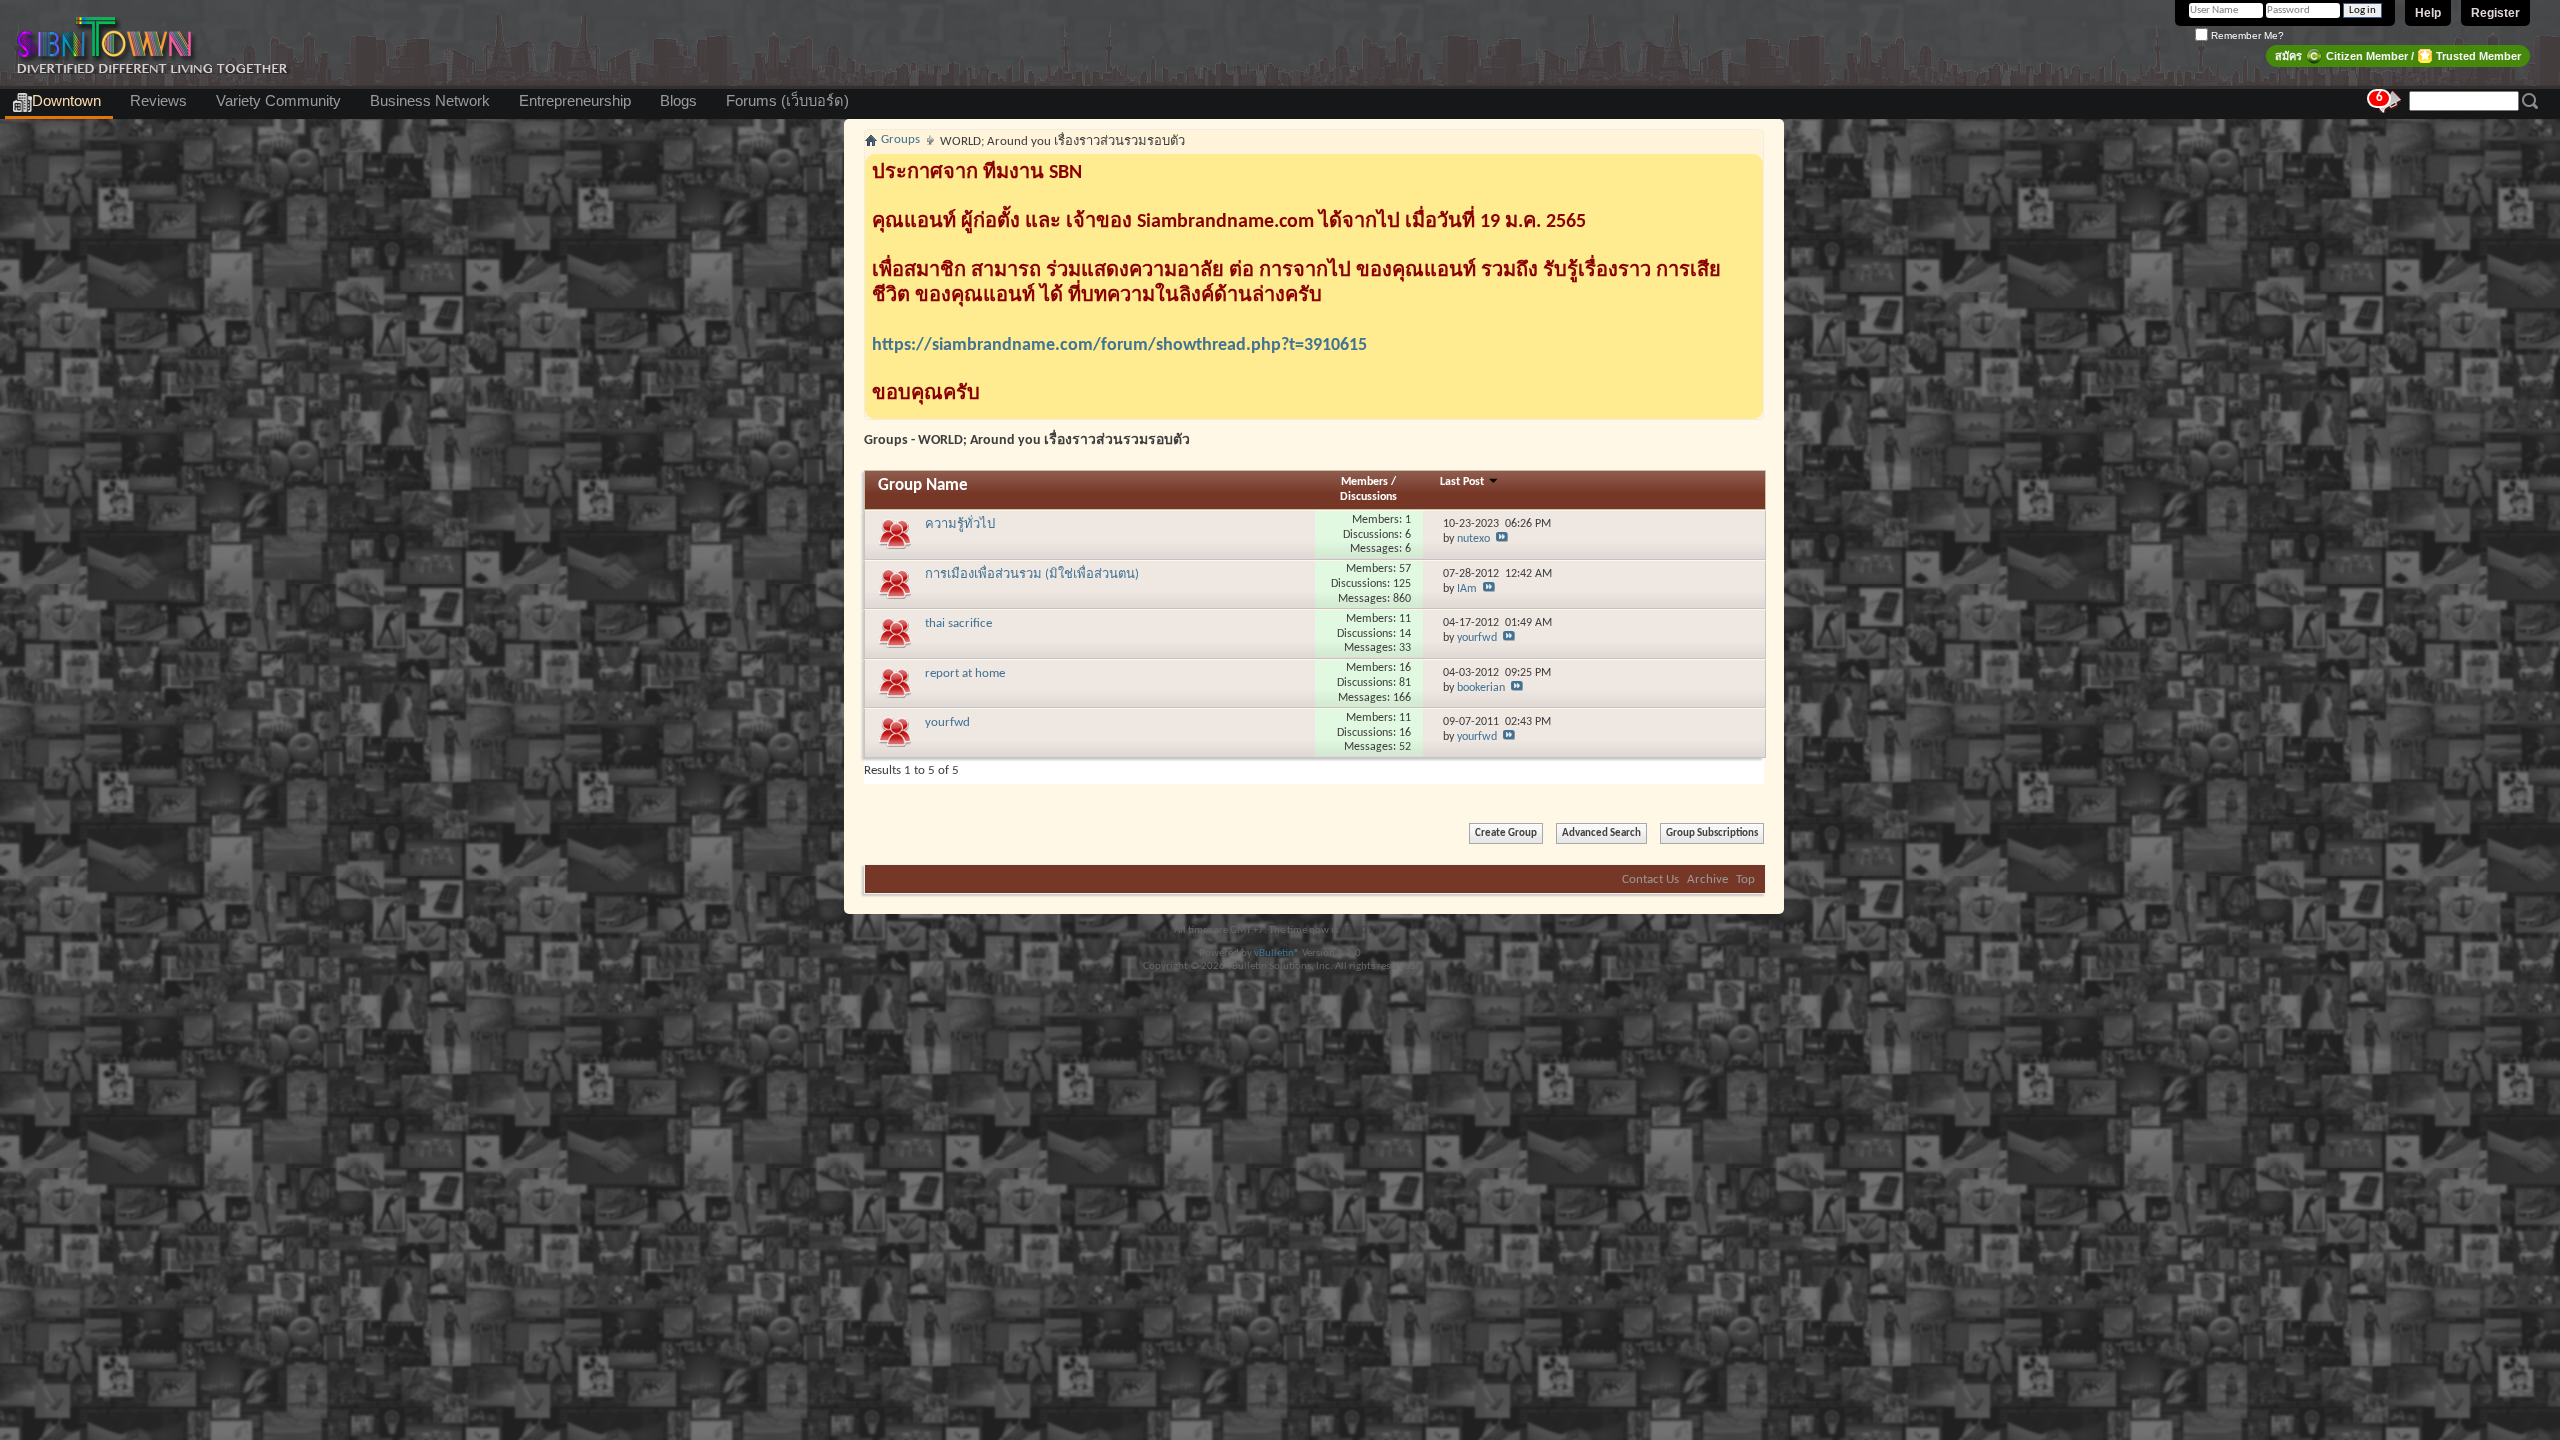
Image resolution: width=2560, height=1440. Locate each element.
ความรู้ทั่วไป (960, 524)
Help (2428, 13)
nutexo (1473, 539)
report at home (965, 673)
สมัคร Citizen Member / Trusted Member (2398, 56)
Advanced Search (1601, 833)
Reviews (158, 101)
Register (2495, 13)
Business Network (430, 101)
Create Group (1506, 833)
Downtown (66, 101)
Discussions (1368, 497)
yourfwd (1477, 638)
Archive (1707, 879)
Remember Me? (2246, 35)
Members (1366, 482)
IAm (1467, 589)
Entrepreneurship (575, 101)
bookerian (1481, 688)
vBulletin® (1277, 953)
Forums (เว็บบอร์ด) (787, 101)
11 (1405, 619)
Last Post (1463, 482)
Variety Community (278, 101)
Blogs (678, 101)
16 (1405, 668)
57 (1405, 569)
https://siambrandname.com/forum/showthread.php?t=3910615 (1119, 345)
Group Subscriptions (1712, 833)
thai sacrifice (958, 623)
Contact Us (1650, 879)
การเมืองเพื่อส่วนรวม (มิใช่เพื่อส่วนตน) (1032, 574)
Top (1745, 879)
